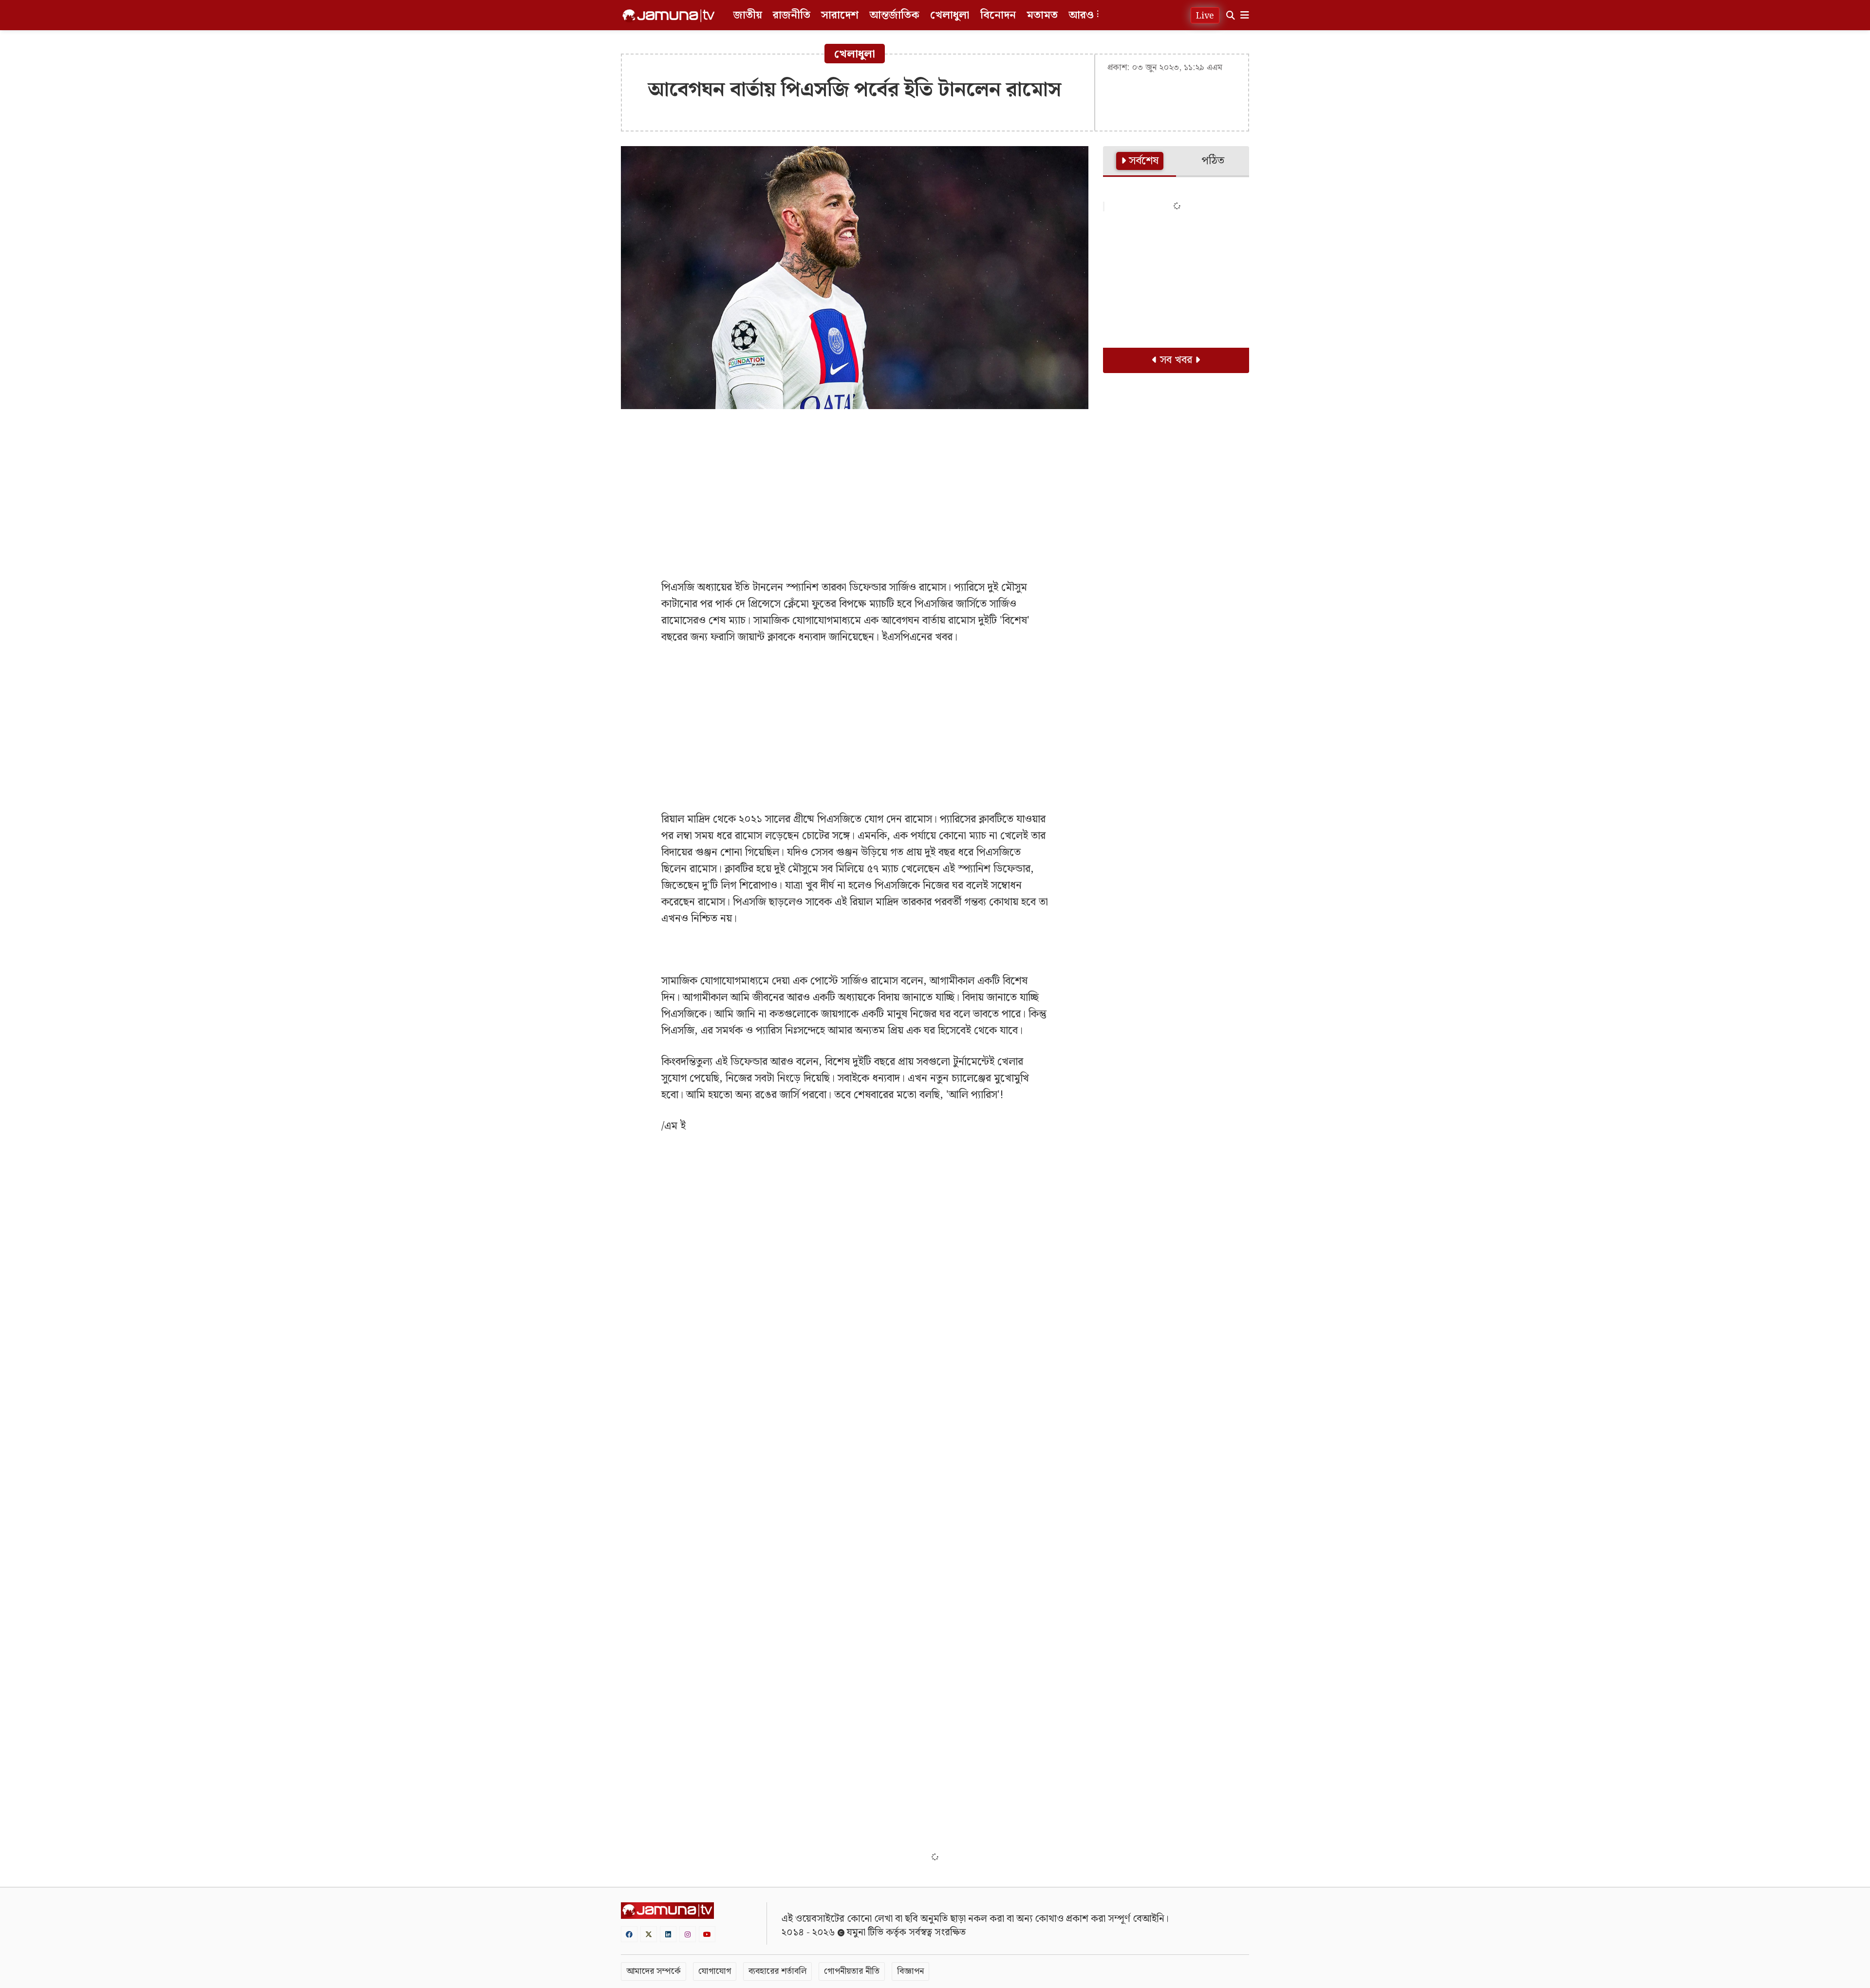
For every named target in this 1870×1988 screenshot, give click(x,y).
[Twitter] (649, 1934)
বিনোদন (998, 15)
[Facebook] (629, 1934)
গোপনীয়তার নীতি (852, 1971)
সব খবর (1176, 360)
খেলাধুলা (950, 15)
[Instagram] (688, 1934)
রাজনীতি (792, 15)
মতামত (1042, 15)
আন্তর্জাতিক (894, 15)
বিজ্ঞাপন (910, 1971)
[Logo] (669, 16)
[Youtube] (707, 1934)
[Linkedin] (668, 1934)
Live (1205, 16)
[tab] (1140, 162)
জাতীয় (748, 15)
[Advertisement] (855, 487)
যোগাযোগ (715, 1971)
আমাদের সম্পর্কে (654, 1971)
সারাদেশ (840, 15)
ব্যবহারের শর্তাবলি (777, 1971)
